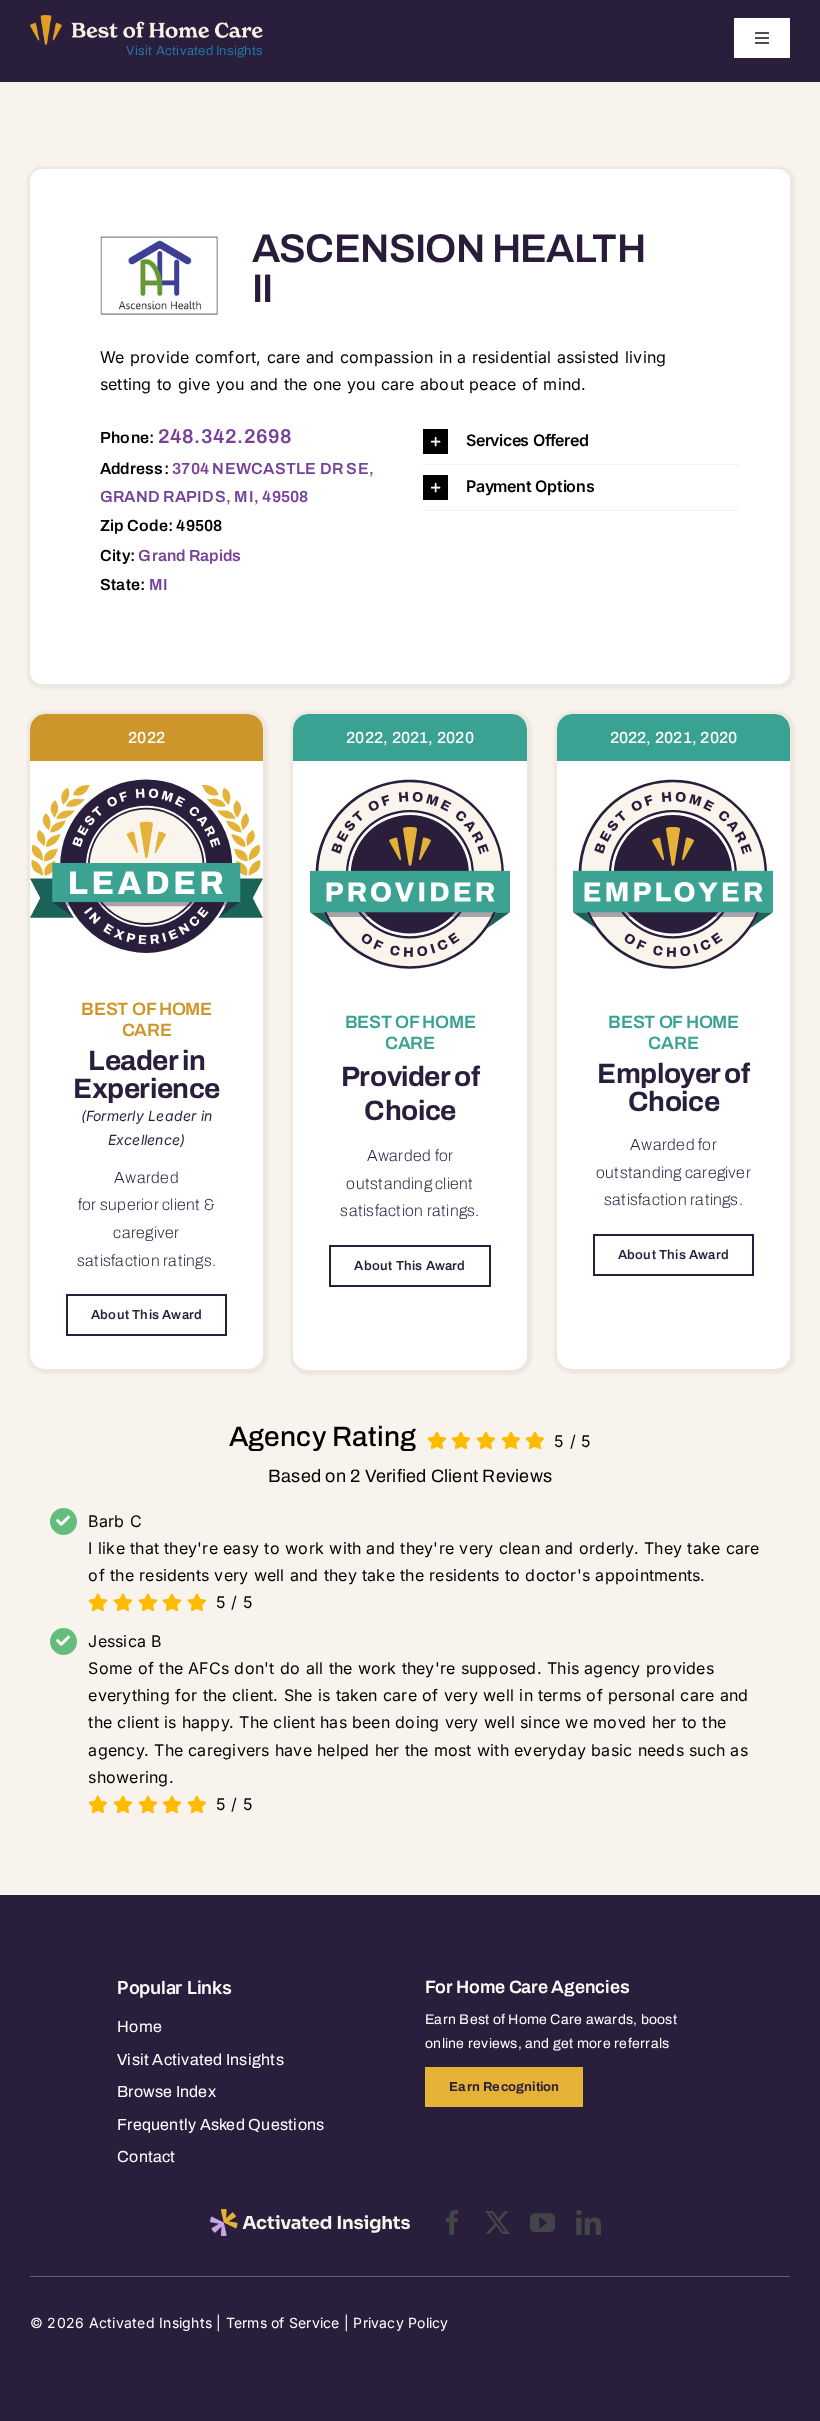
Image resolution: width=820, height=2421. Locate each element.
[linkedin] (588, 2222)
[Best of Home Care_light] (146, 23)
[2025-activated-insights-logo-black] (310, 2217)
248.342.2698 (225, 436)
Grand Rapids (189, 555)
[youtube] (542, 2222)
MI (158, 584)
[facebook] (452, 2222)
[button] (581, 441)
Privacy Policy (400, 2322)
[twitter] (497, 2222)
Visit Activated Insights (194, 51)
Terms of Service (283, 2322)
